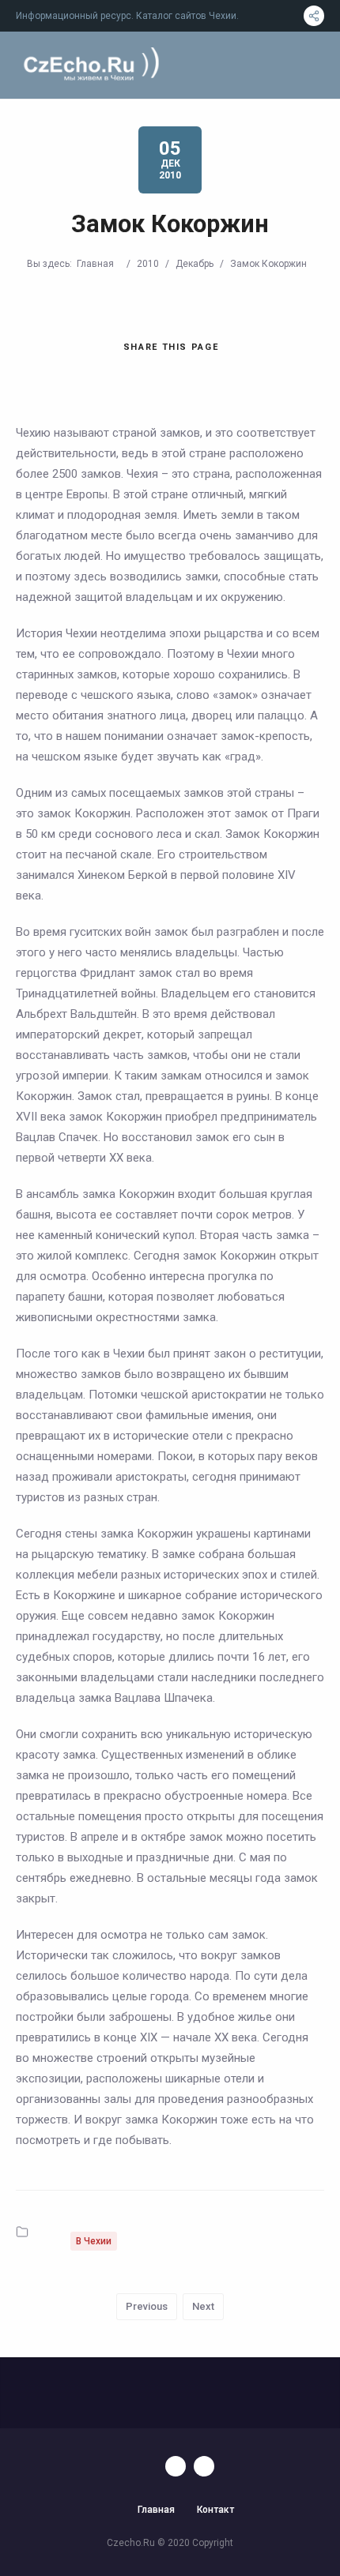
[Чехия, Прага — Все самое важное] (89, 65)
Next (203, 2306)
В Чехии (94, 2241)
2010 (148, 264)
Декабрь (195, 264)
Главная (95, 264)
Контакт (215, 2510)
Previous (147, 2306)
